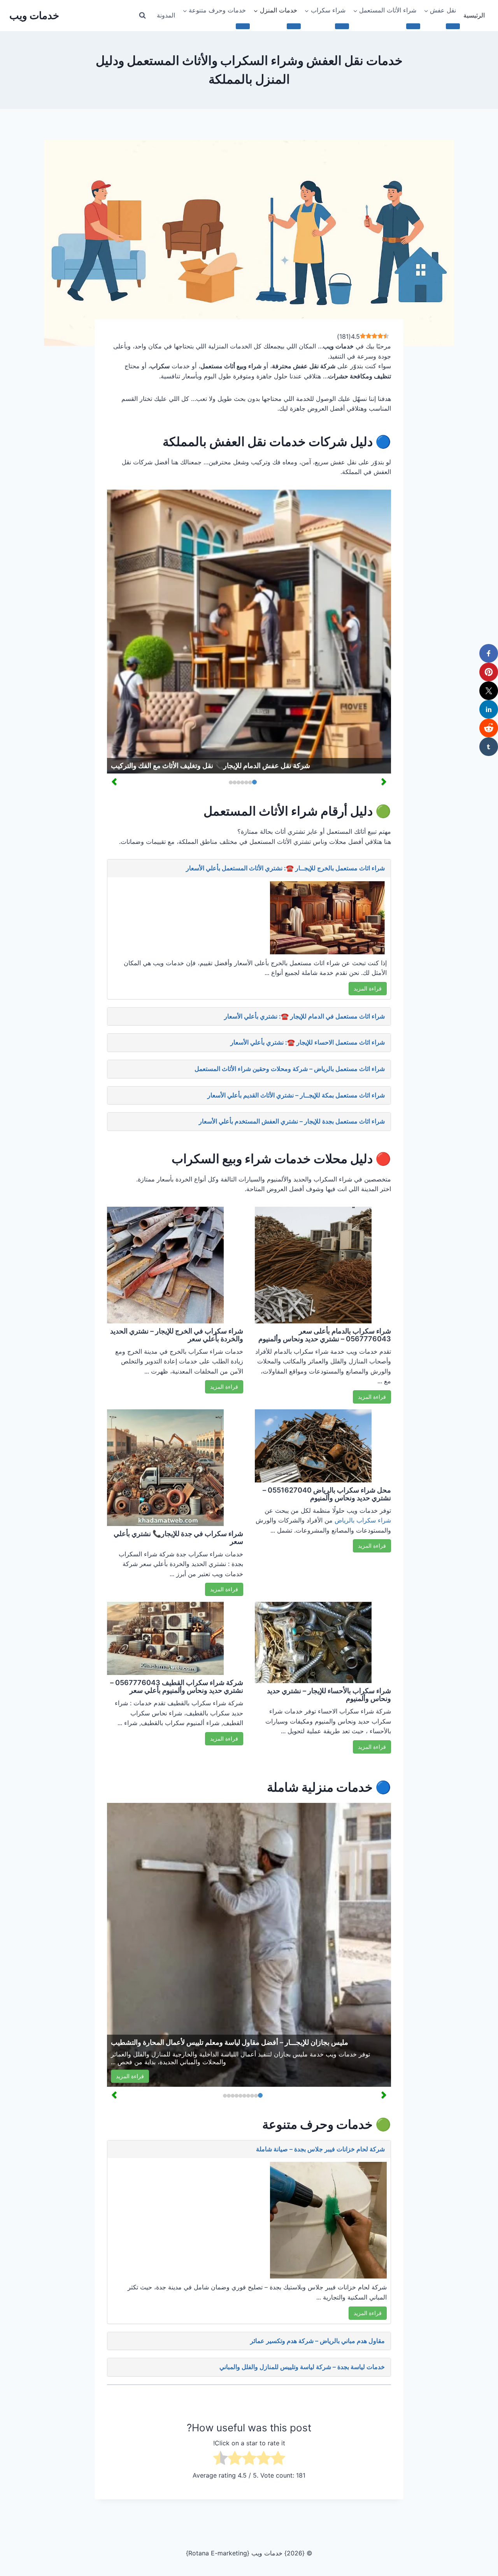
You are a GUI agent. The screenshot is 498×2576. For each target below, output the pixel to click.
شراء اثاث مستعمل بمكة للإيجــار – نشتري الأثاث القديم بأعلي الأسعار (296, 1095)
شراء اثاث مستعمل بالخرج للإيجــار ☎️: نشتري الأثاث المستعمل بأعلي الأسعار (285, 868)
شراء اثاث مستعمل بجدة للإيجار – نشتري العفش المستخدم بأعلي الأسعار (292, 1121)
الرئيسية (474, 15)
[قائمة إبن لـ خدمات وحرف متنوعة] (243, 26)
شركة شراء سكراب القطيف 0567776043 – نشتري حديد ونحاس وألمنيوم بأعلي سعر (177, 1686)
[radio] (278, 2460)
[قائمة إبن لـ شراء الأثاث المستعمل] (413, 26)
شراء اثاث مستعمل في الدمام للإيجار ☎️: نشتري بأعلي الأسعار (304, 1016)
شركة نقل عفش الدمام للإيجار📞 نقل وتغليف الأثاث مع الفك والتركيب (210, 766)
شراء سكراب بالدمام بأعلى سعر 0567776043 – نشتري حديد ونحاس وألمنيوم (325, 1335)
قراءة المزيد (368, 988)
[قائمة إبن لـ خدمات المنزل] (294, 26)
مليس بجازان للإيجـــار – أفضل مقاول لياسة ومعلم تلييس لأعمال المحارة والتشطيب (230, 2042)
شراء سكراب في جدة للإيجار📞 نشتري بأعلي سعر (178, 1537)
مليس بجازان (291, 2054)
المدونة (166, 15)
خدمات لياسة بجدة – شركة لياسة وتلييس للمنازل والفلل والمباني (302, 2367)
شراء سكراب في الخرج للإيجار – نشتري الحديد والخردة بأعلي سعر (177, 1335)
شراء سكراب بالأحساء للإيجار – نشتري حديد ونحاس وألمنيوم (329, 1695)
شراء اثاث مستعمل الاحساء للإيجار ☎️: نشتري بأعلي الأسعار (308, 1042)
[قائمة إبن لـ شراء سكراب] (342, 26)
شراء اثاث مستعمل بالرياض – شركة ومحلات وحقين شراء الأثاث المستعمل (290, 1069)
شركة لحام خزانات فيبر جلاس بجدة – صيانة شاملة (320, 2149)
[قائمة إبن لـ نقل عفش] (453, 26)
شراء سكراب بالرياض (363, 1520)
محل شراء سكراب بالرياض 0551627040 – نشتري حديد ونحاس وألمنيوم (327, 1494)
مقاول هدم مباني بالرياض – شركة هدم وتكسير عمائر (317, 2341)
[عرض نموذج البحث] (142, 16)
